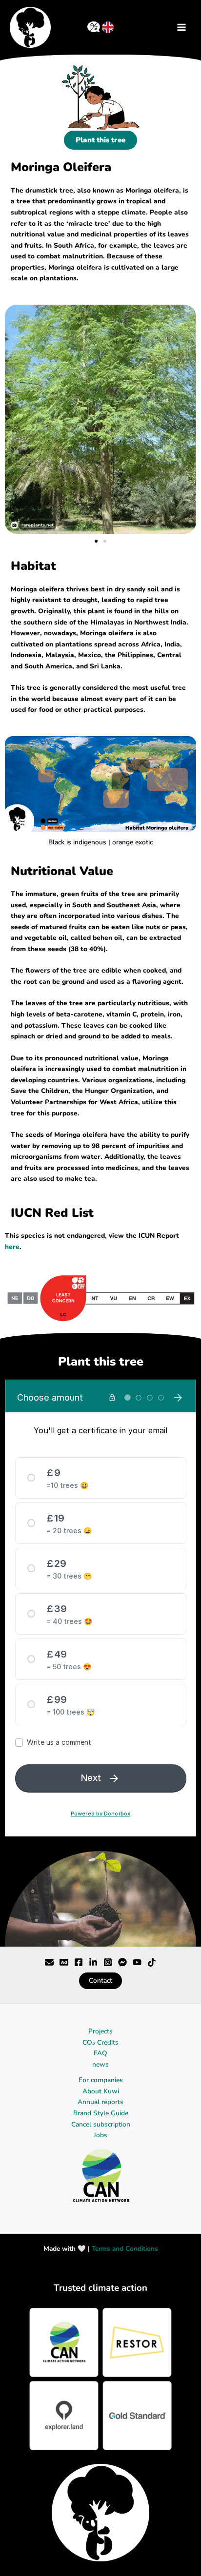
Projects (100, 2031)
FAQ (100, 2053)
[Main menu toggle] (182, 27)
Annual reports (100, 2102)
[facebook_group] (93, 1962)
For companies (101, 2080)
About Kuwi (101, 2091)
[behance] (64, 1962)
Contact (100, 1981)
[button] (96, 541)
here (12, 1247)
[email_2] (152, 1962)
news (100, 2064)
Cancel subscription (101, 2124)
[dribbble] (122, 1962)
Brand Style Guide (101, 2113)
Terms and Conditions (125, 2249)
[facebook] (79, 1962)
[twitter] (49, 1962)
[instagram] (108, 1962)
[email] (137, 1962)
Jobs (100, 2135)
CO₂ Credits (100, 2042)
